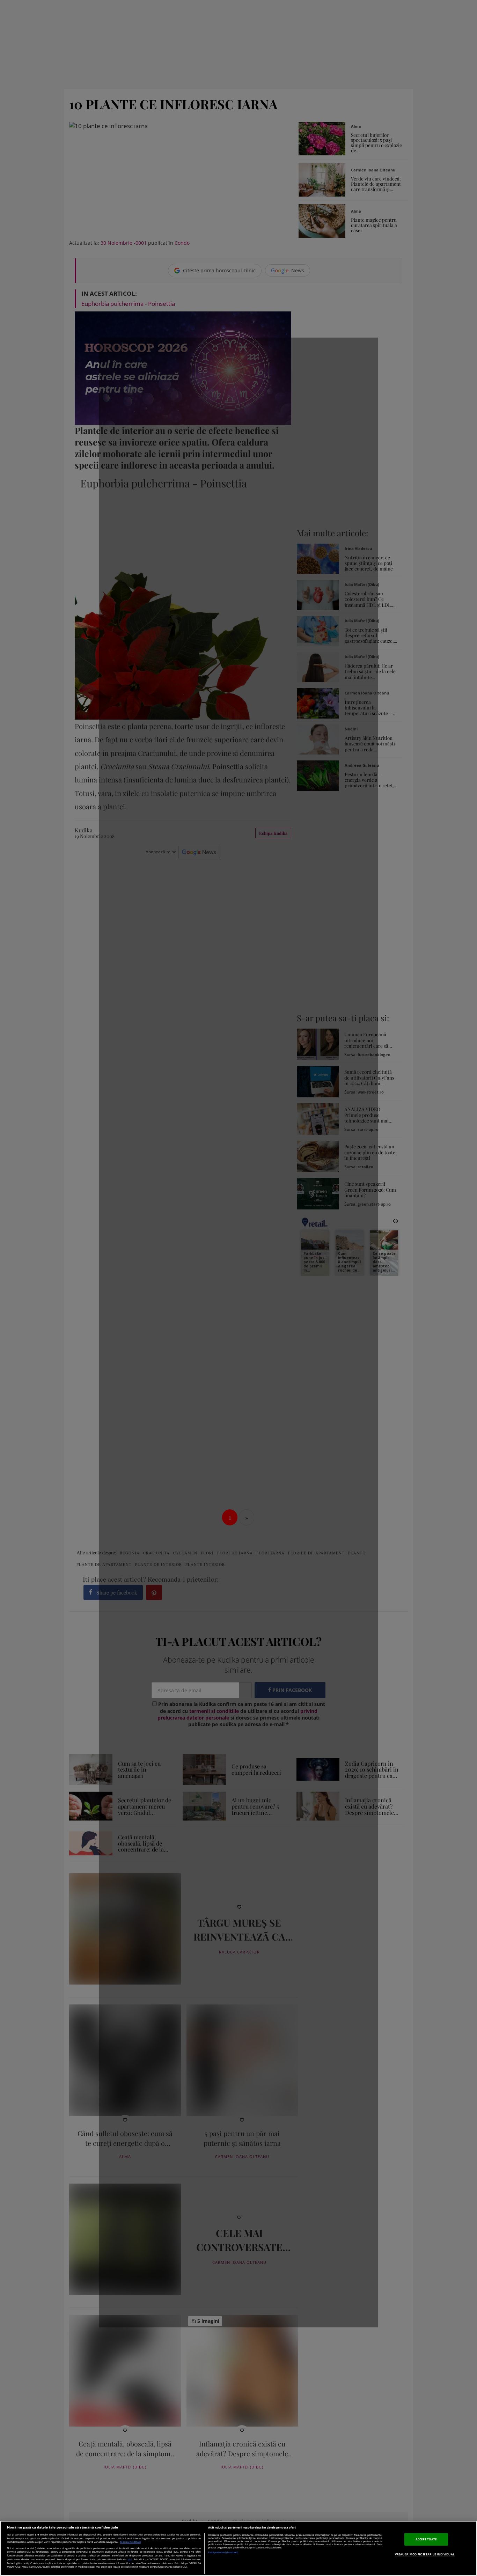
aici (130, 2559)
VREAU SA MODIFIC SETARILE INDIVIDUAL (425, 2554)
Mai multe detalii (130, 2542)
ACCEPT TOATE (426, 2539)
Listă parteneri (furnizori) (223, 2552)
